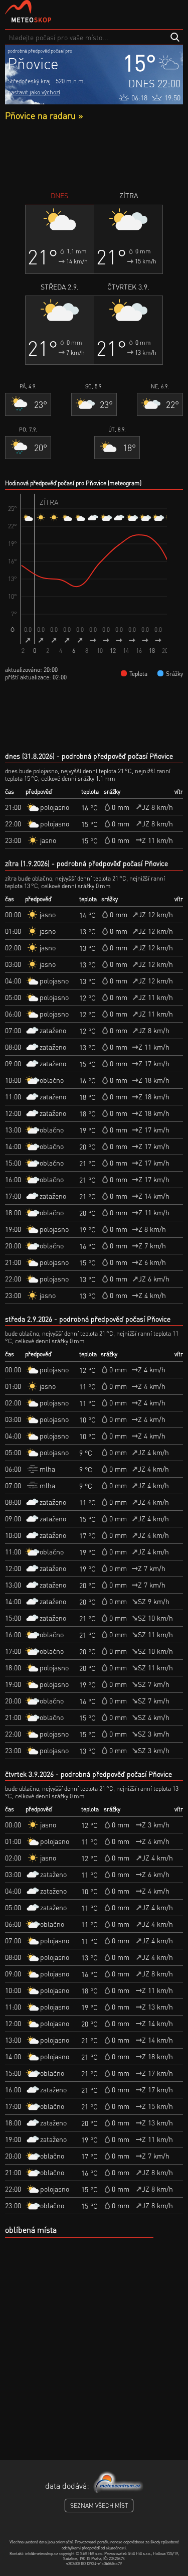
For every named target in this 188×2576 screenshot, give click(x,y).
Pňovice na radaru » (44, 115)
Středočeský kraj (29, 81)
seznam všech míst (99, 2506)
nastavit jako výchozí (34, 92)
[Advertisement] (94, 156)
